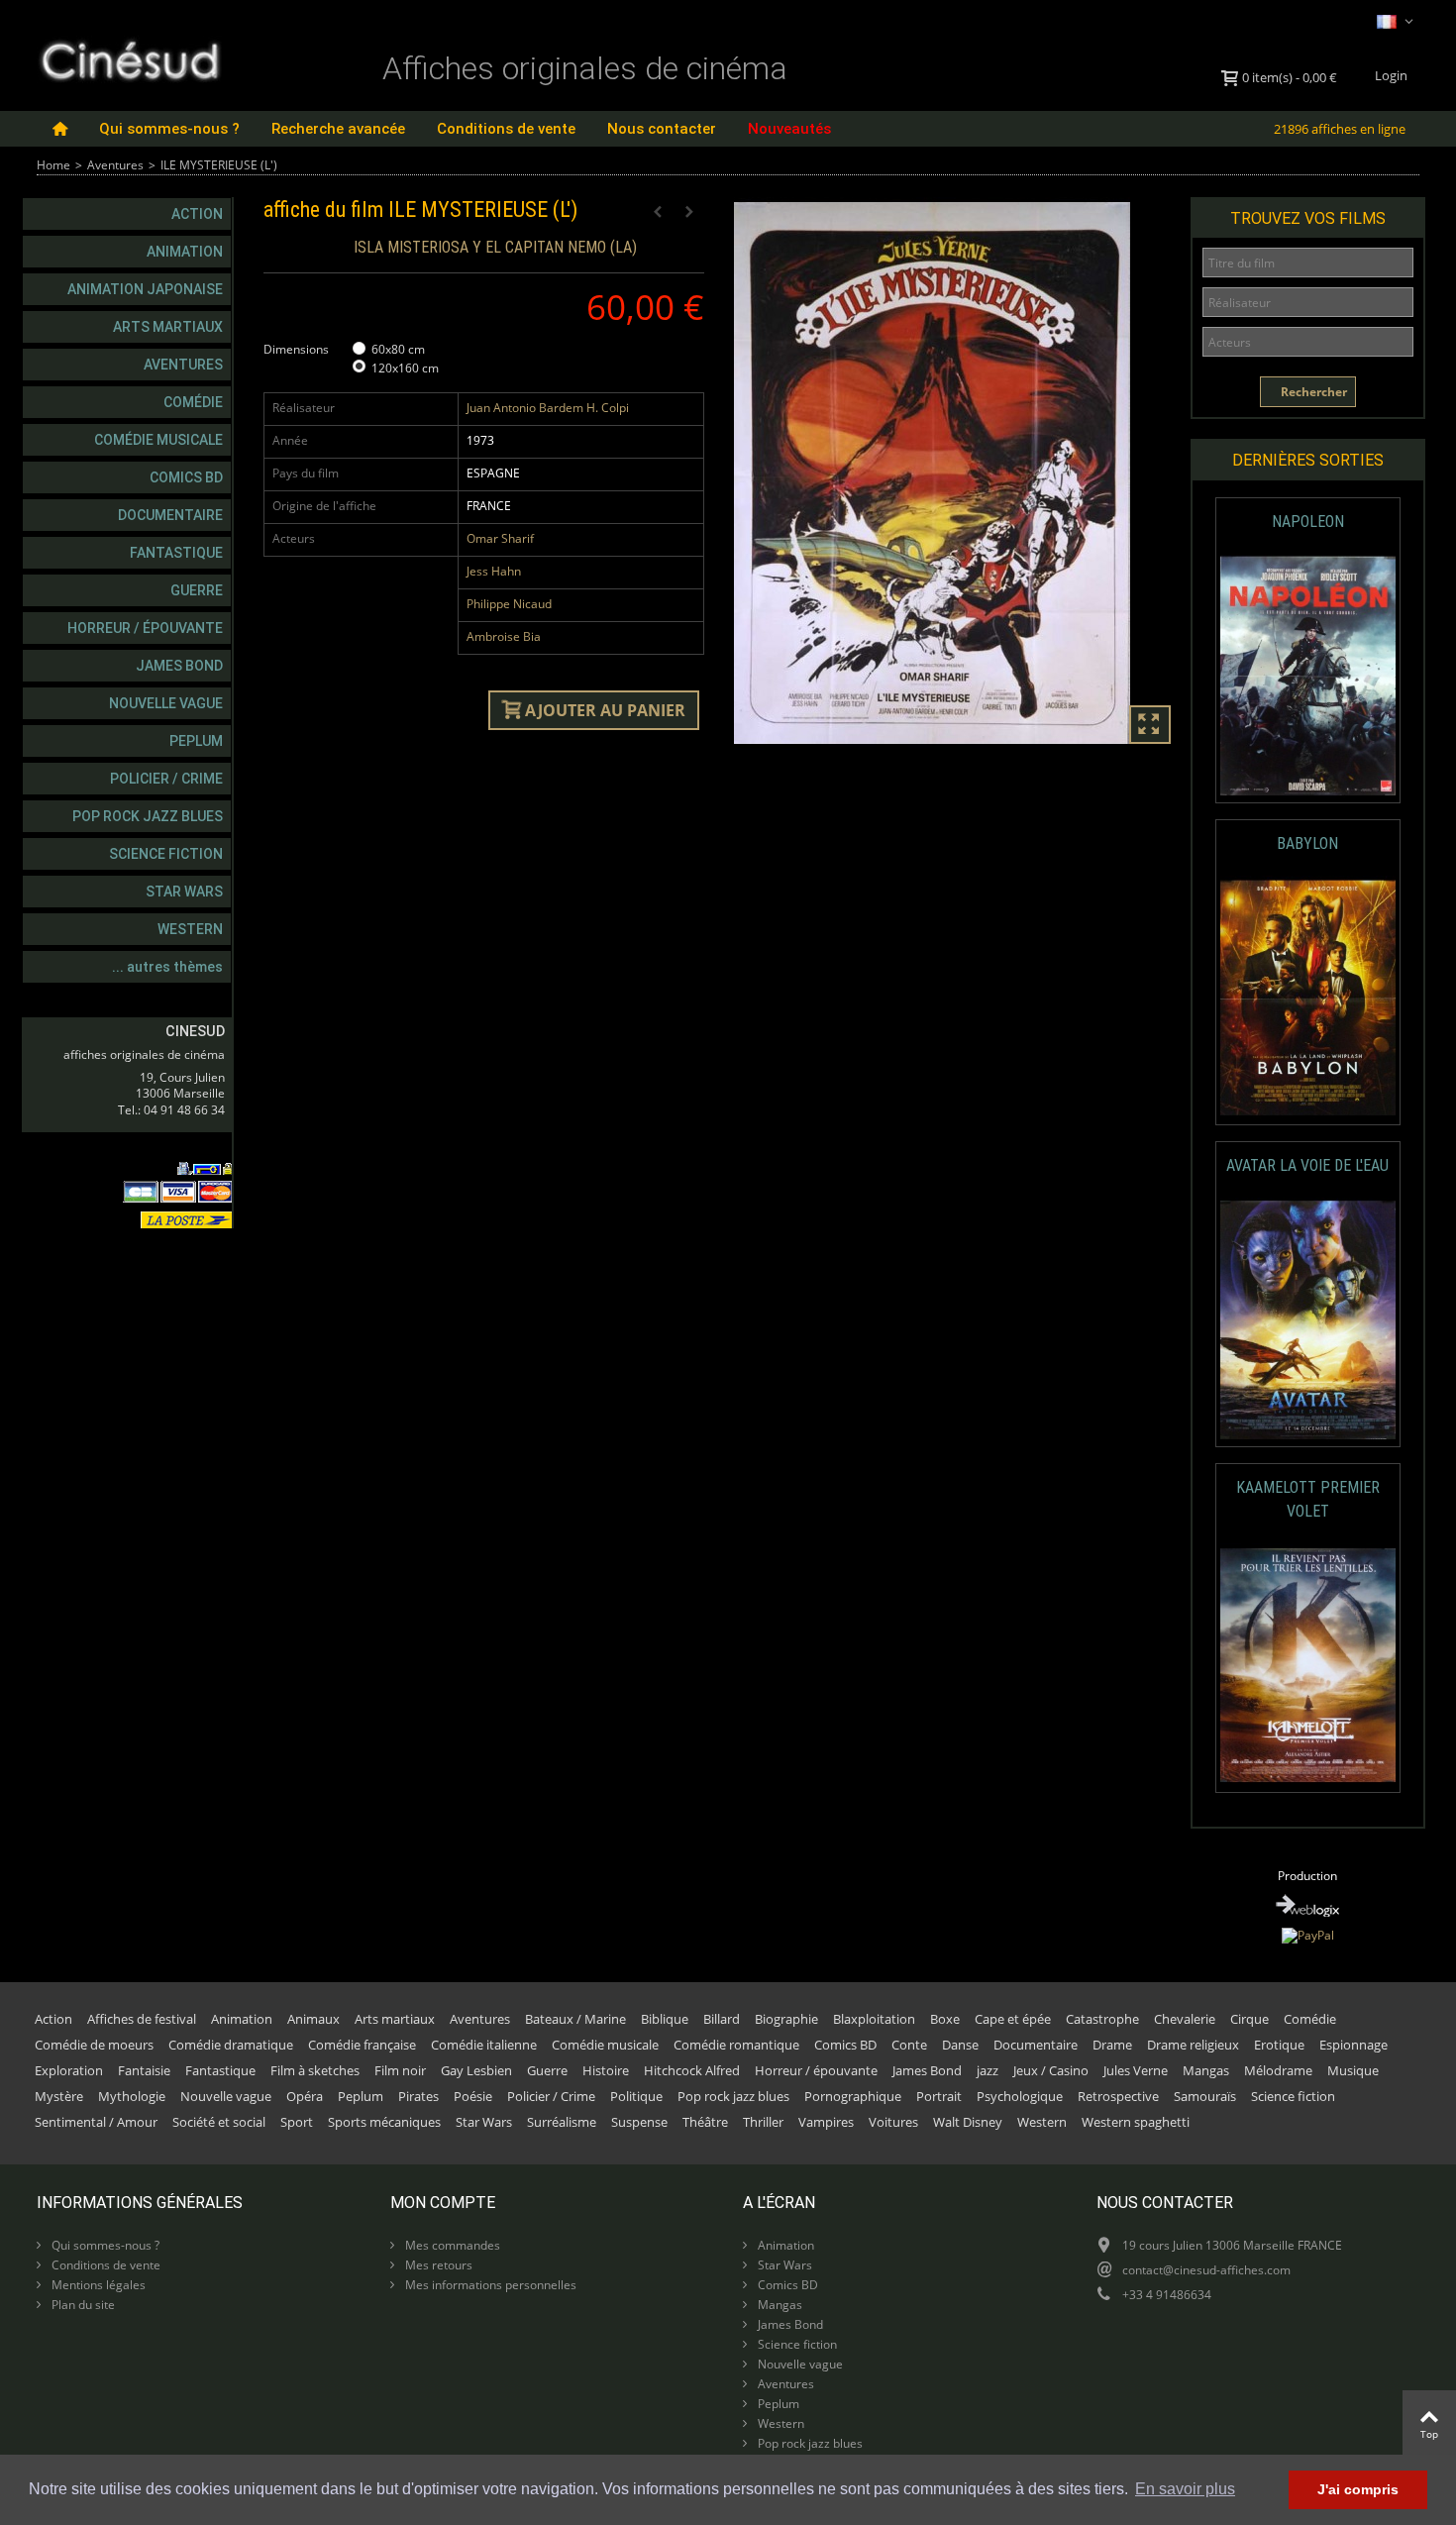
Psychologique (1020, 2096)
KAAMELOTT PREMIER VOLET (1308, 1499)
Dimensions (298, 349)
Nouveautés (789, 129)
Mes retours (437, 2265)
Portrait (939, 2096)
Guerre (197, 590)
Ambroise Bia (504, 636)
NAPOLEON (1308, 522)
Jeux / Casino (1051, 2070)
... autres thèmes (167, 967)
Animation (185, 252)
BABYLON (1307, 843)
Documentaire (170, 515)
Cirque (1249, 2019)
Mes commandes (451, 2245)
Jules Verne (1136, 2070)
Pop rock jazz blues (148, 816)
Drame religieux (1193, 2045)
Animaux (313, 2019)
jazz (988, 2070)
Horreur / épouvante (145, 628)
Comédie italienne (484, 2045)
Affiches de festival (142, 2019)
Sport (297, 2122)
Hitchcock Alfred (692, 2070)
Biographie (786, 2019)
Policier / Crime (166, 779)
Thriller (763, 2122)
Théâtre (705, 2122)
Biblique (665, 2019)
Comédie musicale (158, 440)
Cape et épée (1013, 2019)
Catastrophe (1102, 2019)
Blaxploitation (874, 2019)
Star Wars (184, 892)
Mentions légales (97, 2285)
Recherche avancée (338, 129)
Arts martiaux (168, 327)
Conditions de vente (506, 129)
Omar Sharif (500, 538)
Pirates (418, 2096)
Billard (722, 2019)
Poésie (473, 2096)
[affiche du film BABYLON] (1308, 998)
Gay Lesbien (476, 2070)
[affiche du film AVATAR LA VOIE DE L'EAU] (1308, 1320)
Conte (909, 2045)
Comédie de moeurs (94, 2045)
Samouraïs (1205, 2096)
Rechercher (1312, 392)
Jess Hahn (494, 571)
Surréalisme (562, 2122)
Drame (1112, 2045)
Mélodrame (1278, 2070)
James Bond (179, 666)
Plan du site (82, 2305)
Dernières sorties (1308, 460)
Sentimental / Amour (96, 2122)
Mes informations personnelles (489, 2285)
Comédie (193, 402)
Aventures (115, 165)
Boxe (945, 2019)
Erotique (1279, 2045)
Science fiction (166, 854)
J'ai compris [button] (1358, 2489)
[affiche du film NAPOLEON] (1308, 676)
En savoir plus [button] (1185, 2489)
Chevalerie (1185, 2019)
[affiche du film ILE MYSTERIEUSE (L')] (954, 473)
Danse (960, 2045)
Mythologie (132, 2096)
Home (53, 165)
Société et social (219, 2122)
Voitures (893, 2122)
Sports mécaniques (384, 2122)
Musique (1353, 2070)
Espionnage (1353, 2045)
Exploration (69, 2070)
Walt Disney (968, 2122)
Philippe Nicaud (509, 604)
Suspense (639, 2122)
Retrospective (1118, 2096)
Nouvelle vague (166, 703)
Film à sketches (315, 2070)
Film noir (400, 2070)
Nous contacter (662, 129)
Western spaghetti (1136, 2122)
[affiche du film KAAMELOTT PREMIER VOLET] (1308, 1666)
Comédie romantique (736, 2045)
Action (197, 214)
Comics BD (186, 477)
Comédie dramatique (231, 2045)
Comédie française (362, 2045)
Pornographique (853, 2096)
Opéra (305, 2096)
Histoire (606, 2070)
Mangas (1206, 2070)
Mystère (59, 2096)
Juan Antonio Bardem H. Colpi (548, 408)
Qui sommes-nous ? (169, 129)
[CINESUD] (129, 58)
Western (190, 929)
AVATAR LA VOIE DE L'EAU (1307, 1165)
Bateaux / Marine (575, 2019)
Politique (636, 2096)
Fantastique (176, 553)
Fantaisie (144, 2070)
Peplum (196, 741)
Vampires (826, 2122)
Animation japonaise (145, 289)
